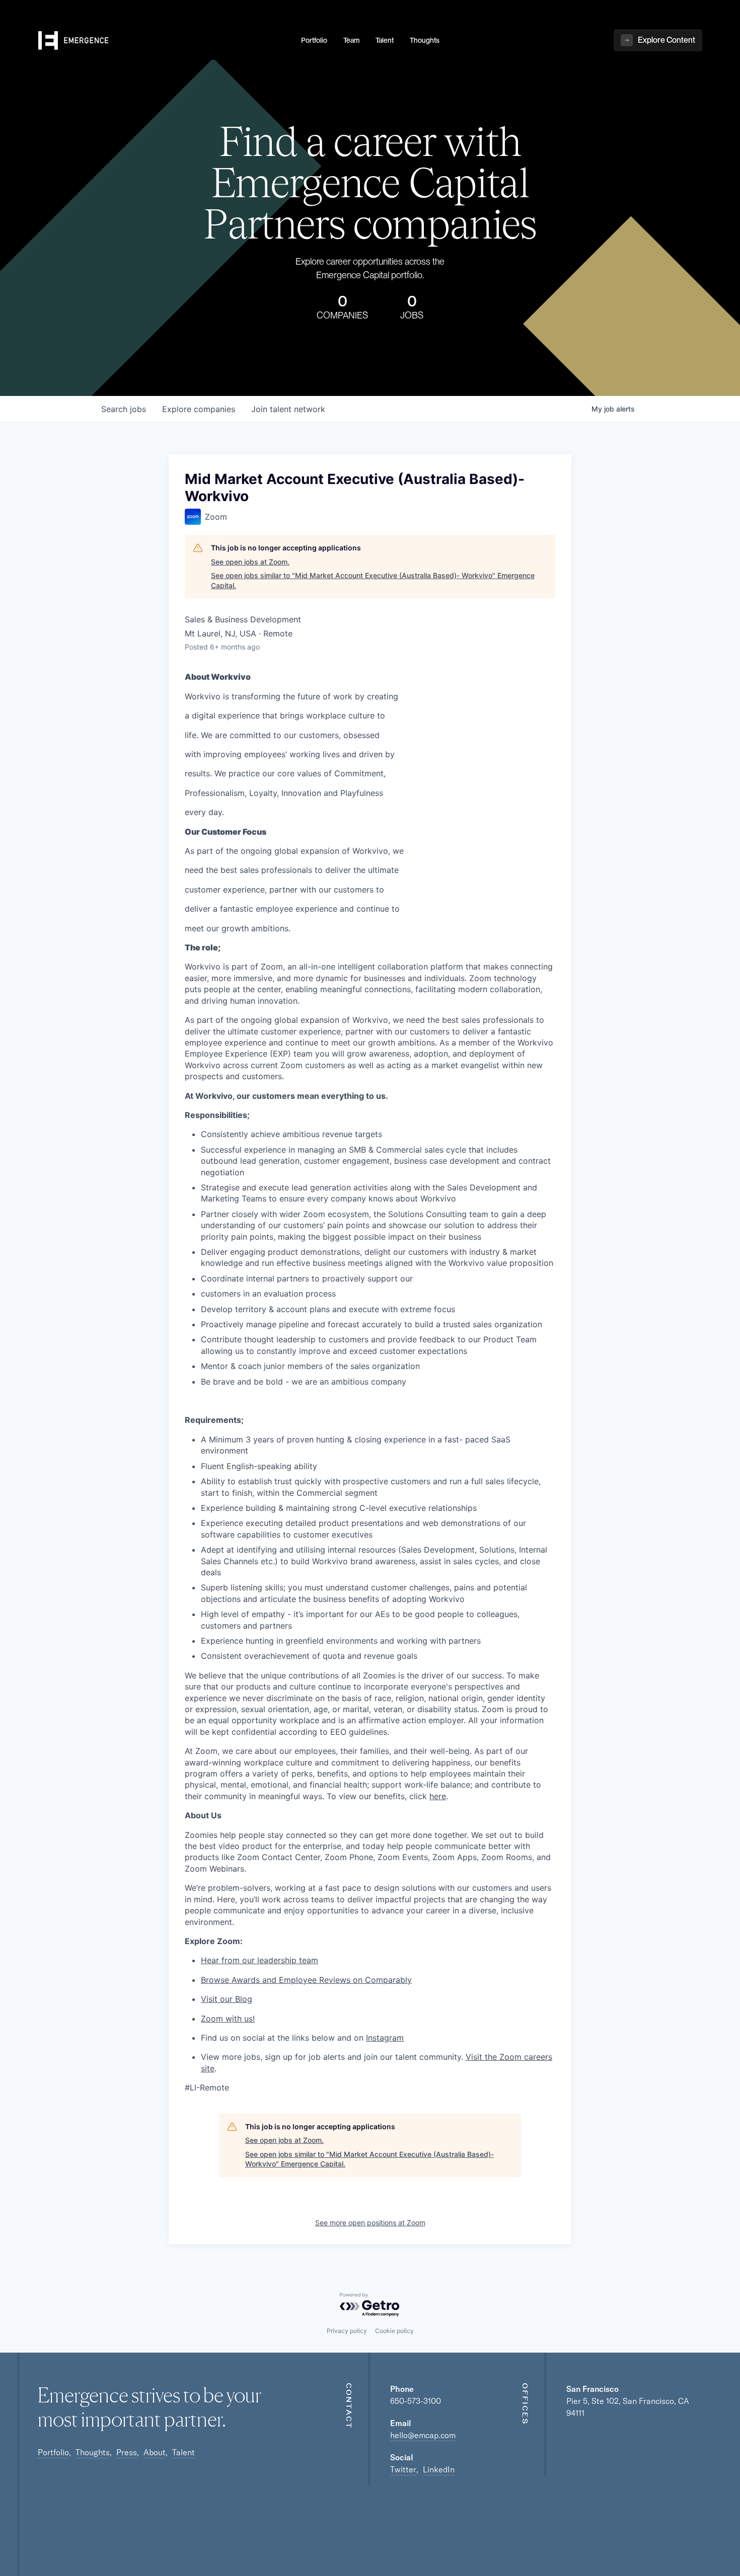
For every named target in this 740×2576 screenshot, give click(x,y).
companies (199, 409)
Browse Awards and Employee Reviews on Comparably (306, 1980)
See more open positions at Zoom (370, 2223)
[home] (164, 41)
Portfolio (53, 2452)
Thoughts (93, 2452)
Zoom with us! (228, 2019)
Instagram (385, 2038)
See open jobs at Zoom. (250, 562)
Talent (183, 2452)
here (438, 1796)
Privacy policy (347, 2331)
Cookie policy (394, 2331)
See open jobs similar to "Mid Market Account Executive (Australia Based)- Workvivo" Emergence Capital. (373, 580)
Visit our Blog (227, 1999)
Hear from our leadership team (260, 1960)
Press (127, 2452)
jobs (124, 409)
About (155, 2452)
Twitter (403, 2469)
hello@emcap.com (423, 2435)
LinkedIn (439, 2469)
